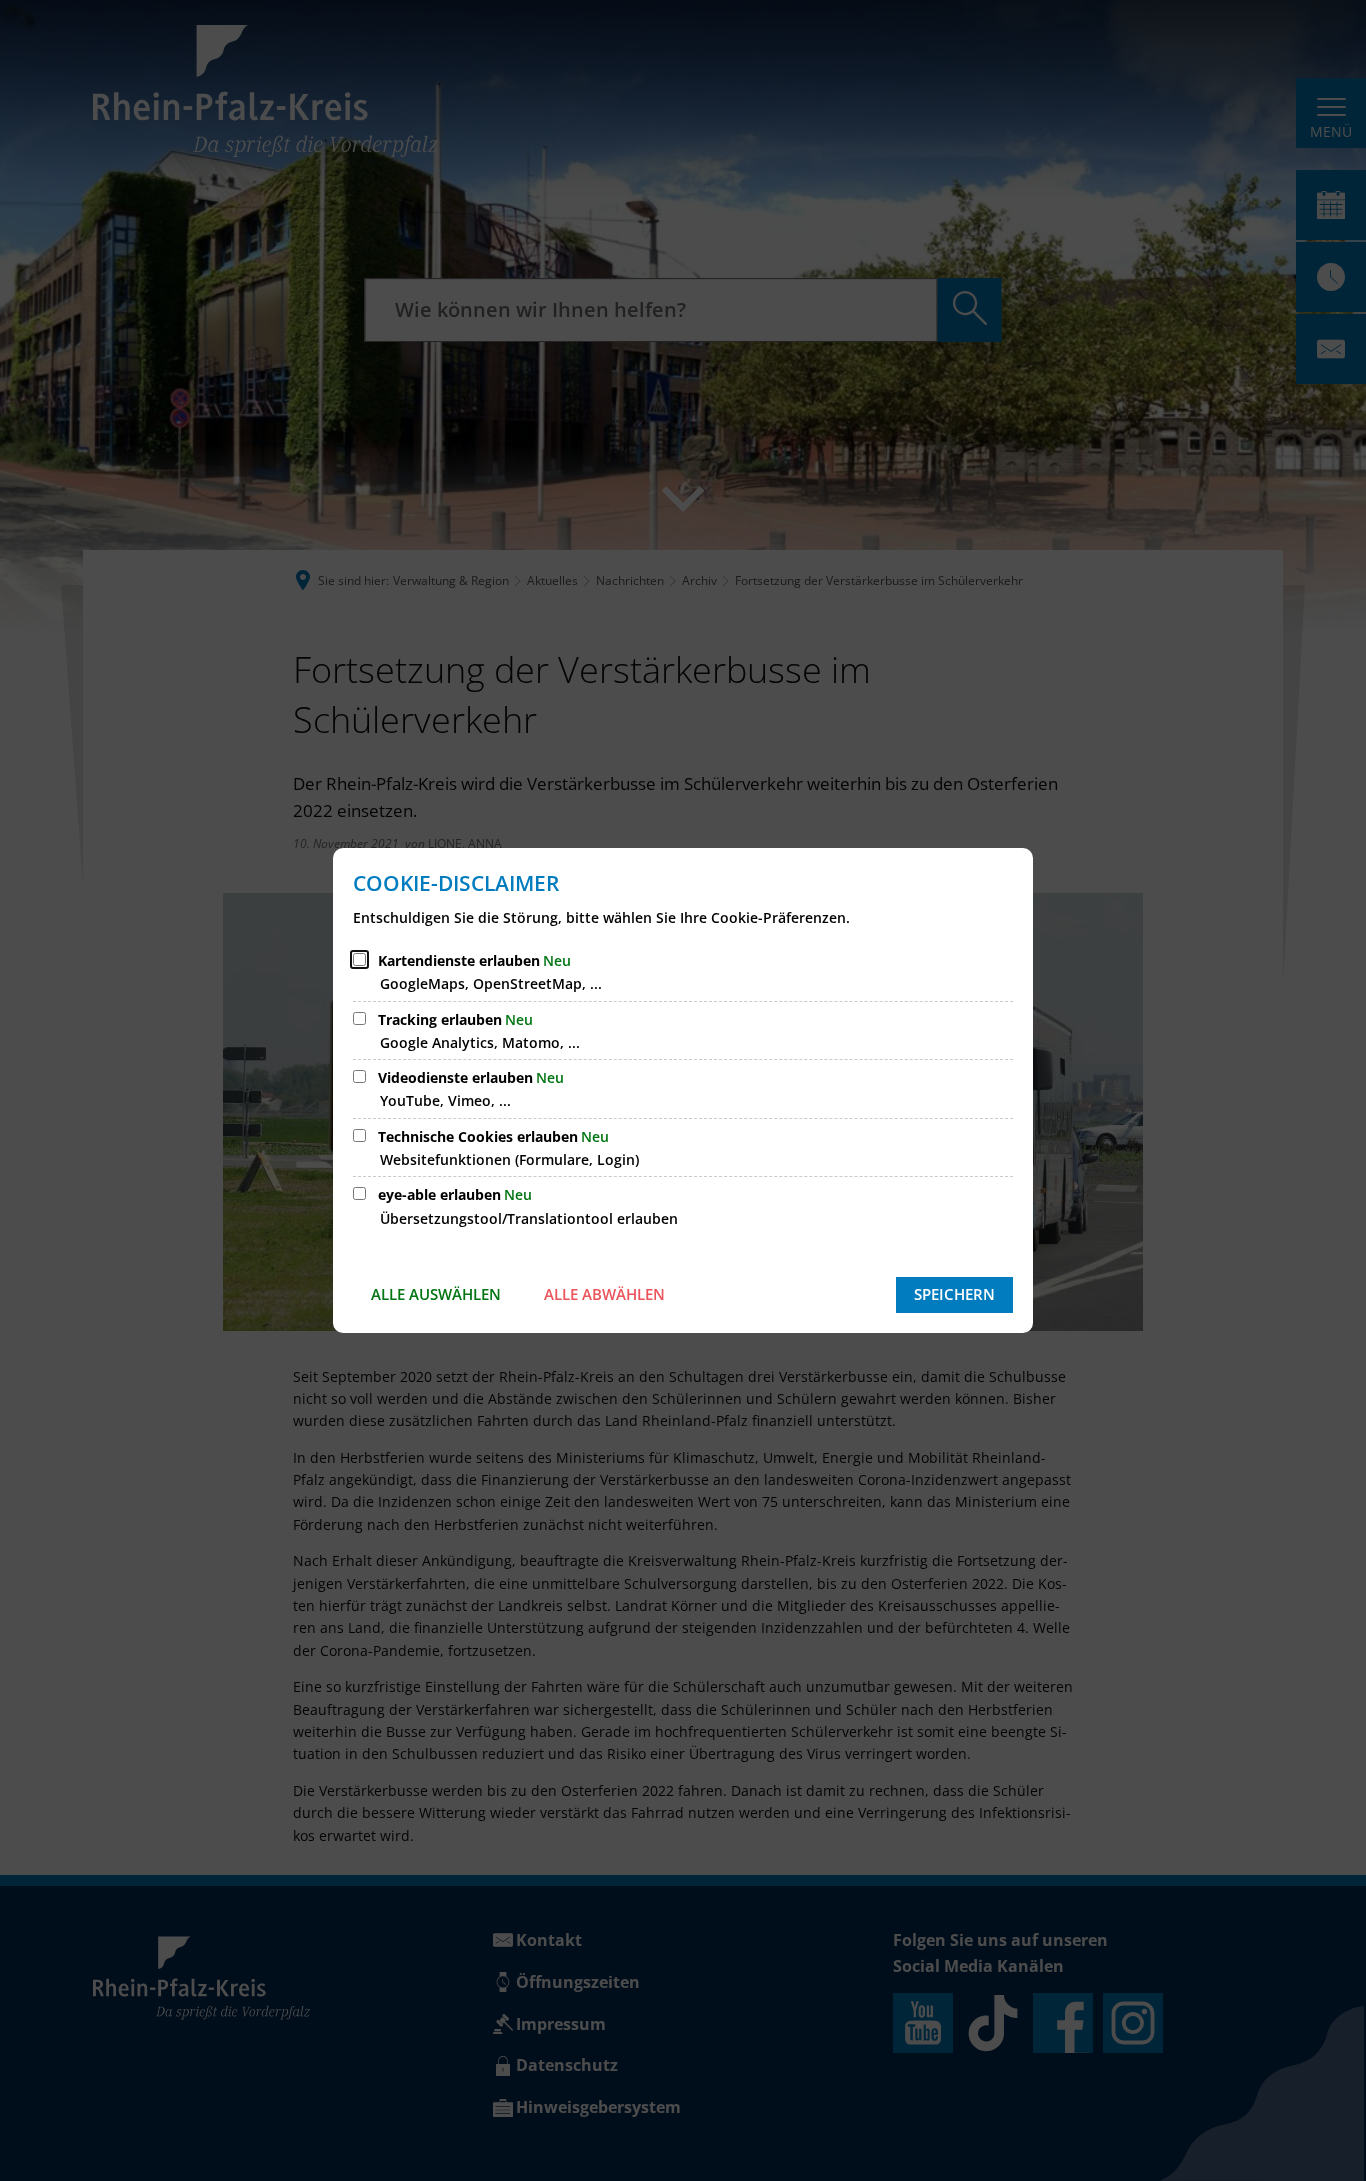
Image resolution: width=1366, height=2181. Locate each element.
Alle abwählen (604, 1294)
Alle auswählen (436, 1294)
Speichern (954, 1294)
